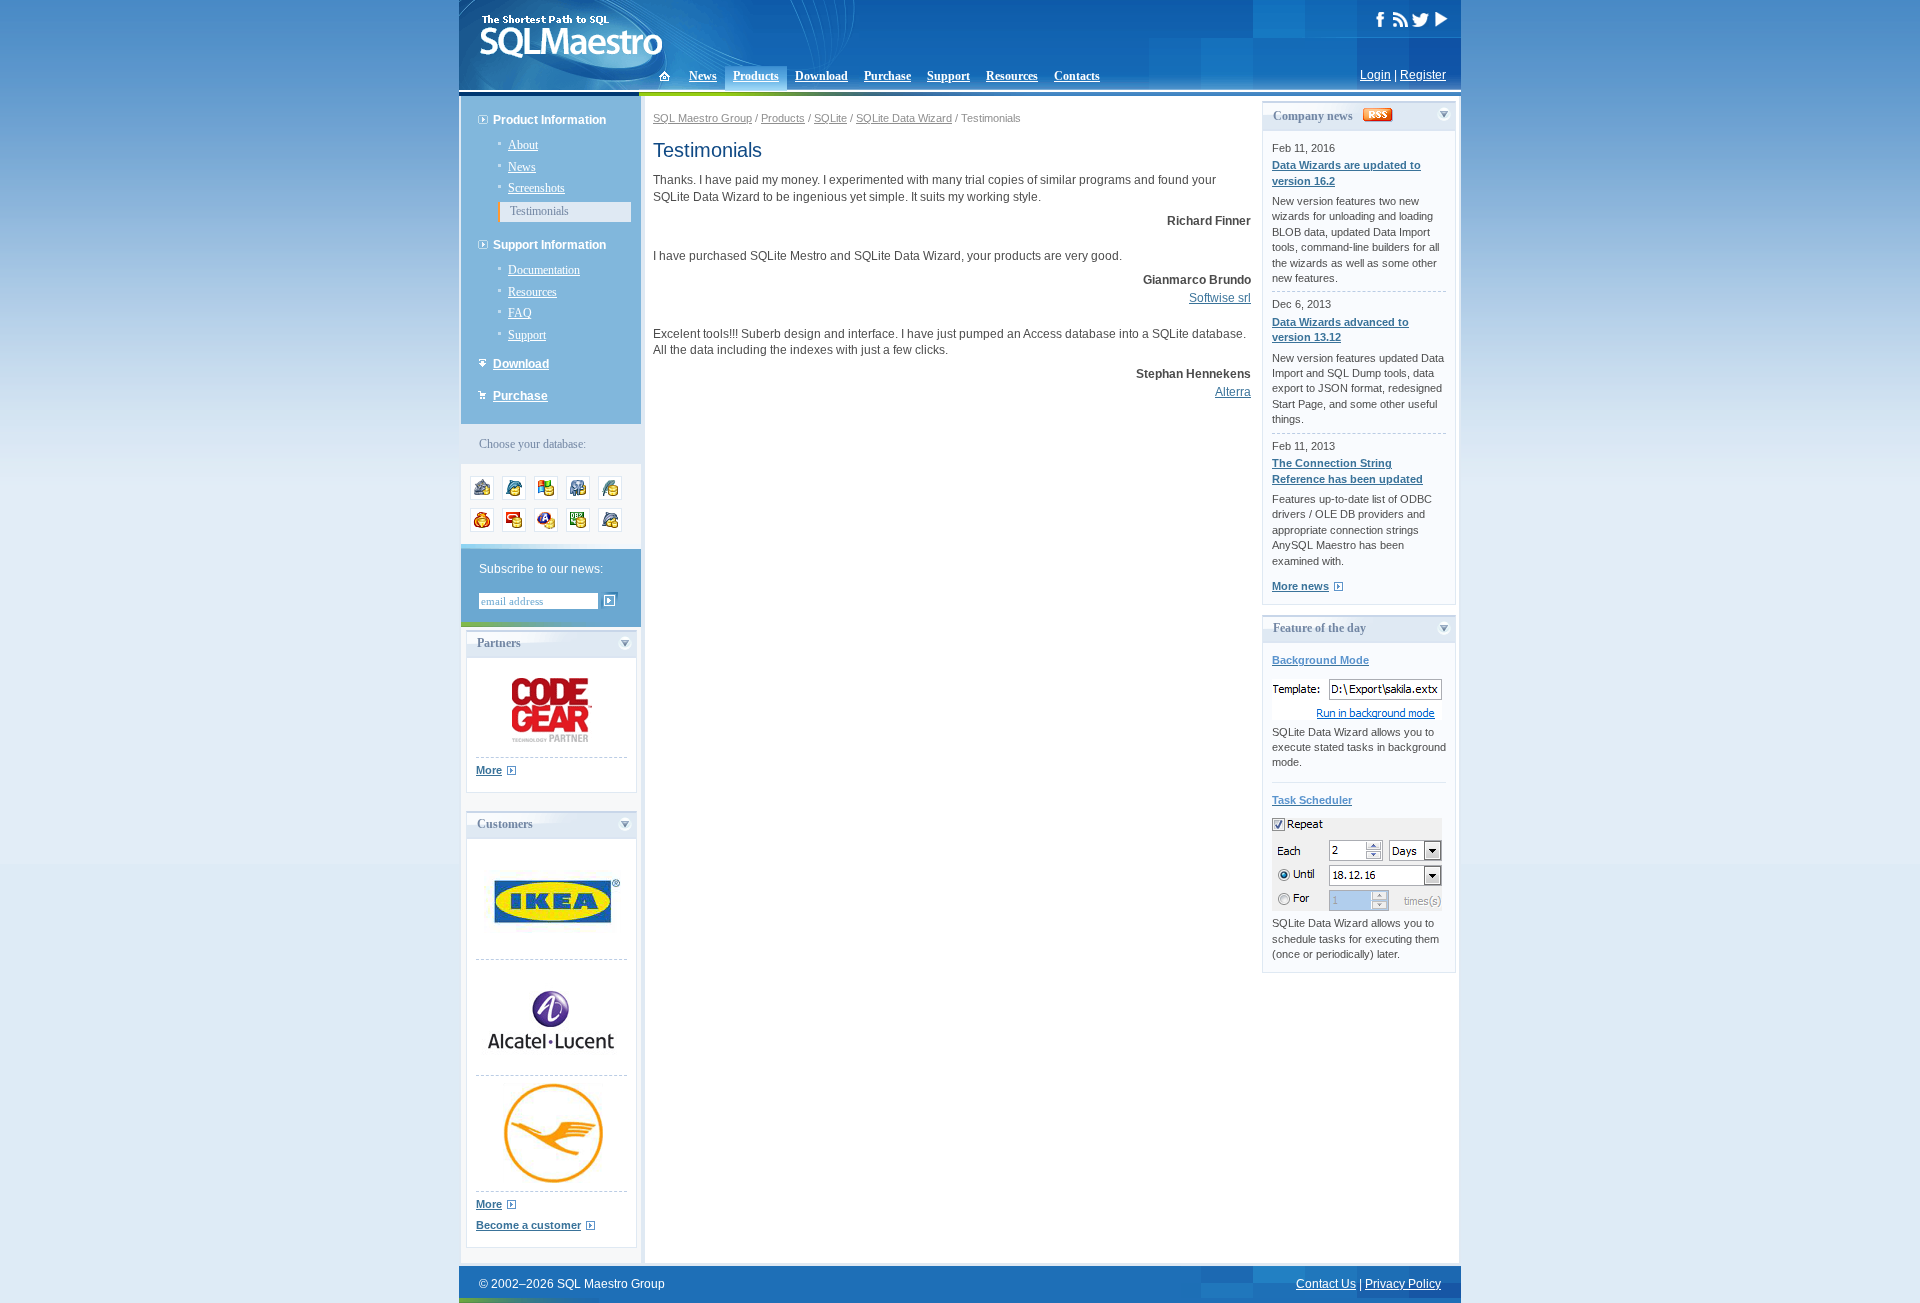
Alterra (1233, 392)
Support (948, 76)
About (523, 145)
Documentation (544, 270)
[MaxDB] (610, 528)
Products (756, 76)
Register (1423, 75)
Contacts (1077, 76)
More (489, 770)
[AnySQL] (482, 496)
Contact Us (1326, 1284)
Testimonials (539, 211)
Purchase (887, 76)
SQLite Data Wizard (904, 118)
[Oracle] (514, 528)
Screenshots (536, 188)
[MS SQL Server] (546, 496)
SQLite (830, 118)
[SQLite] (610, 496)
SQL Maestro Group (702, 118)
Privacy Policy (1403, 1284)
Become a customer (528, 1225)
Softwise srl (1220, 298)
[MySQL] (514, 496)
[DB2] (578, 528)
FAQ (520, 313)
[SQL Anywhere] (546, 528)
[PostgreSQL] (578, 496)
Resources (1012, 76)
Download (821, 76)
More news (1300, 586)
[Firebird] (482, 528)
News (703, 76)
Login (1375, 75)
